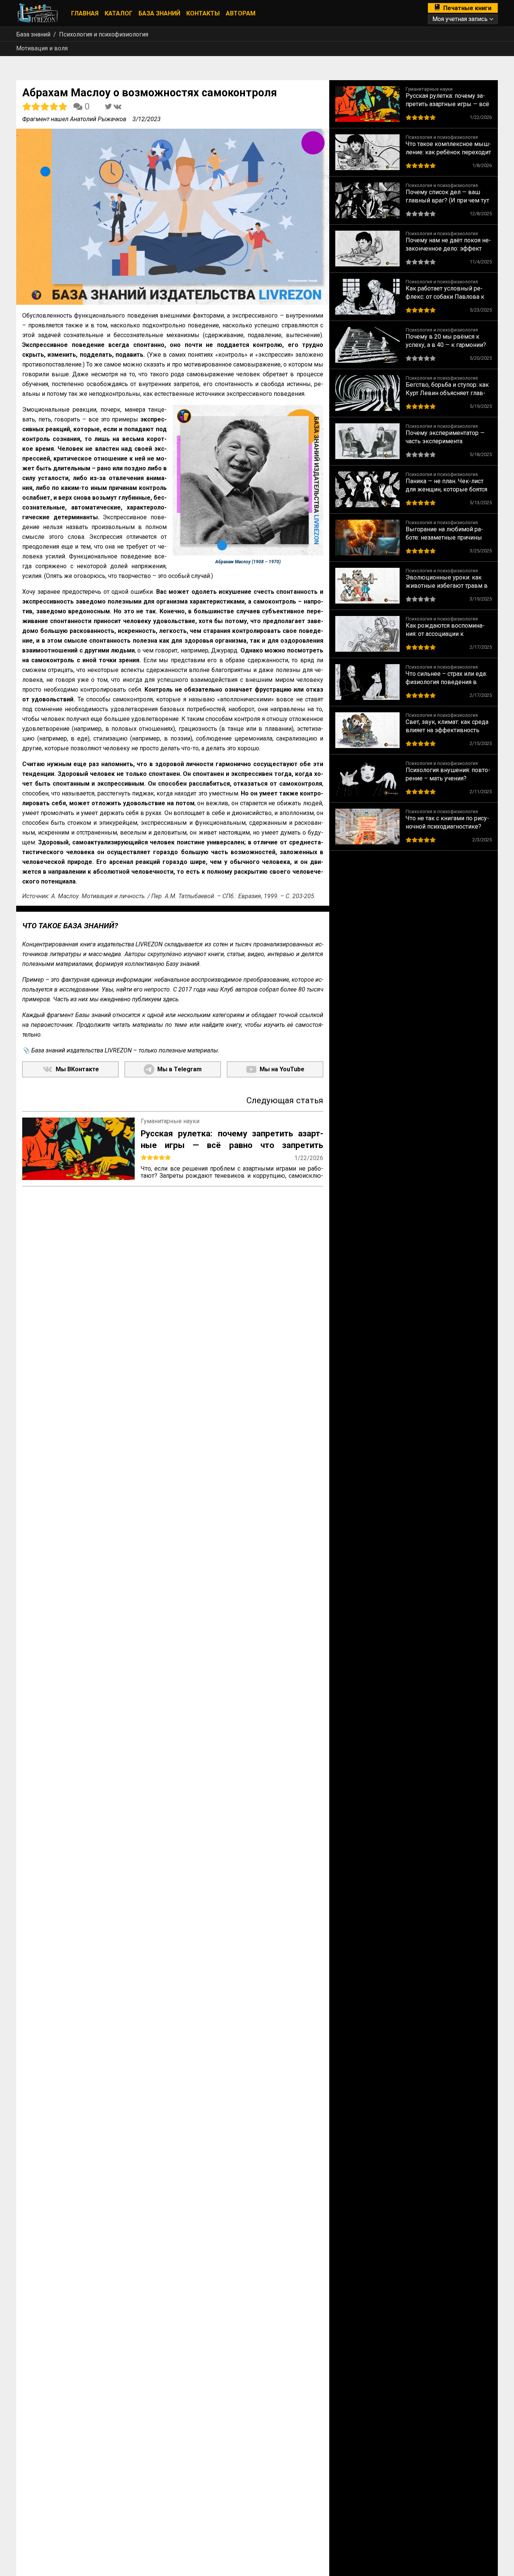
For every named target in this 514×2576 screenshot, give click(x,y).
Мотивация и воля (42, 48)
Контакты (203, 13)
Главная (85, 13)
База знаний (159, 13)
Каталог (119, 13)
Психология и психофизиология (104, 34)
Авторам (241, 13)
